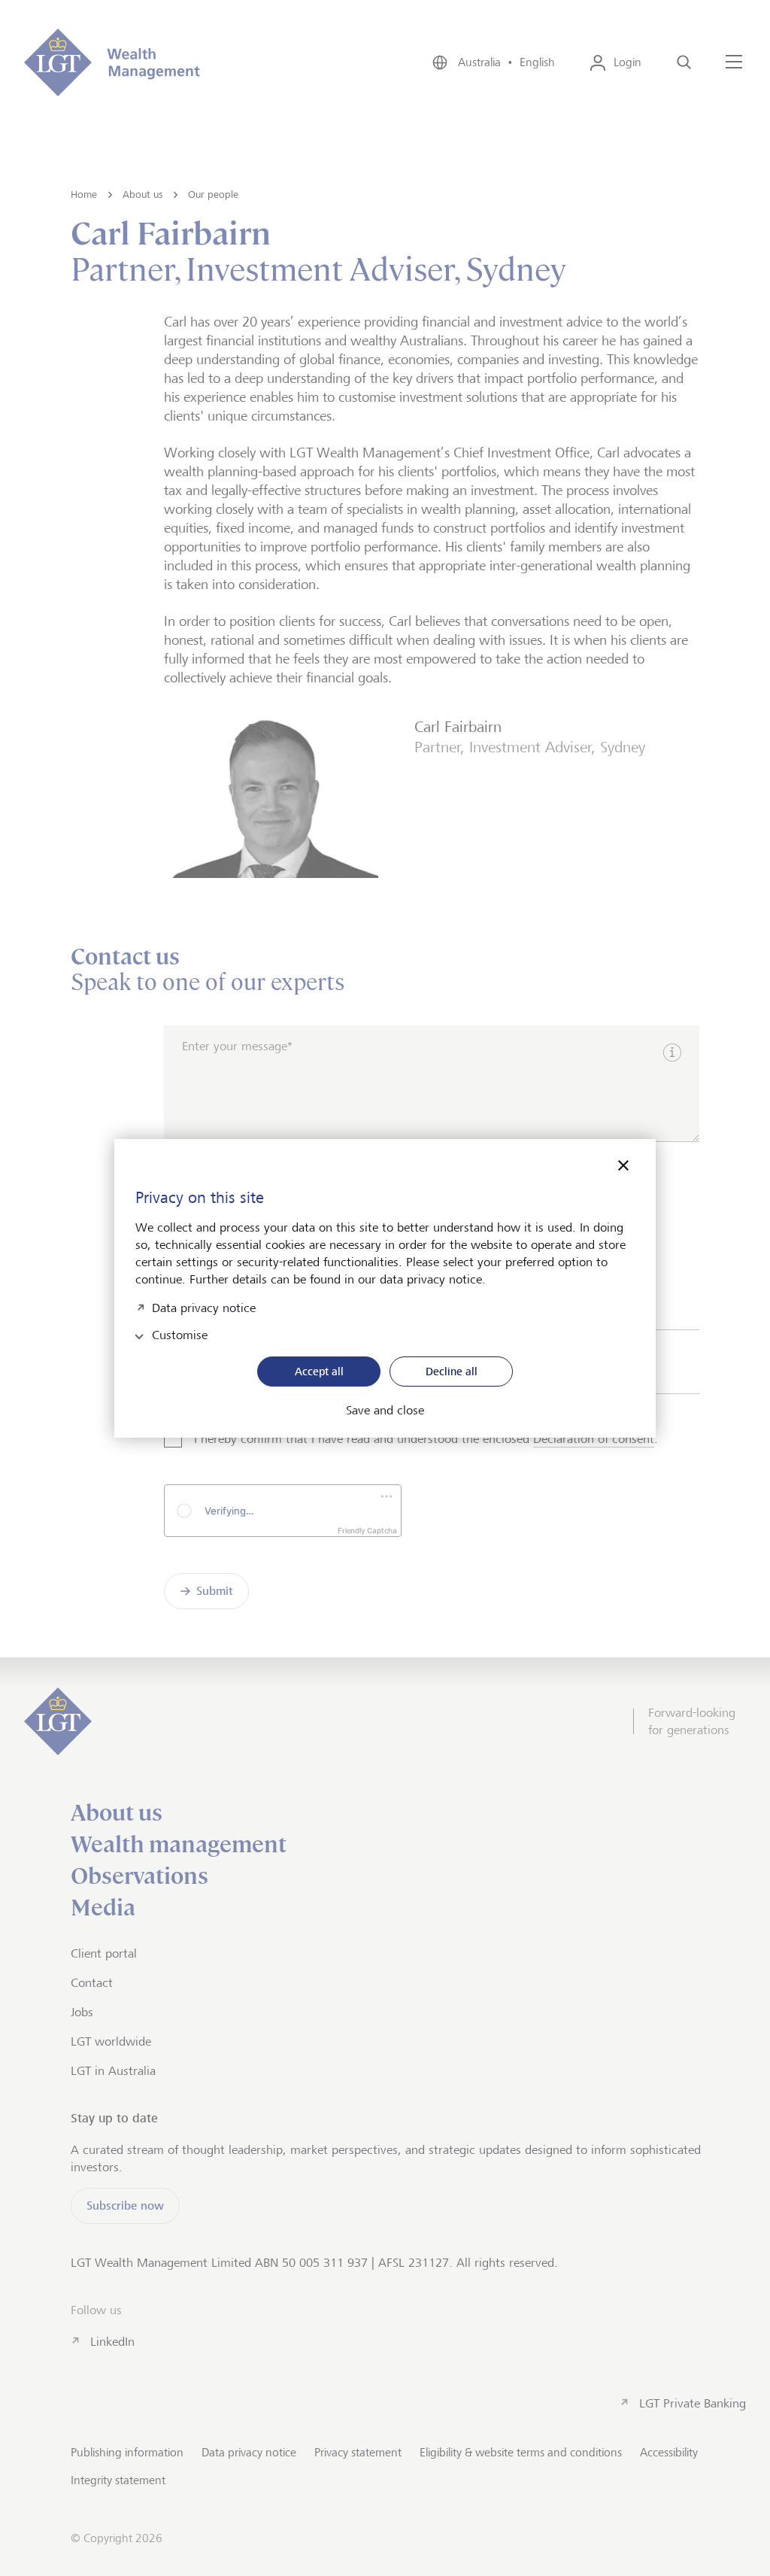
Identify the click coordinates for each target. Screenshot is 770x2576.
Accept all (319, 1371)
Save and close (385, 1411)
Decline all (452, 1371)
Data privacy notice (204, 1306)
